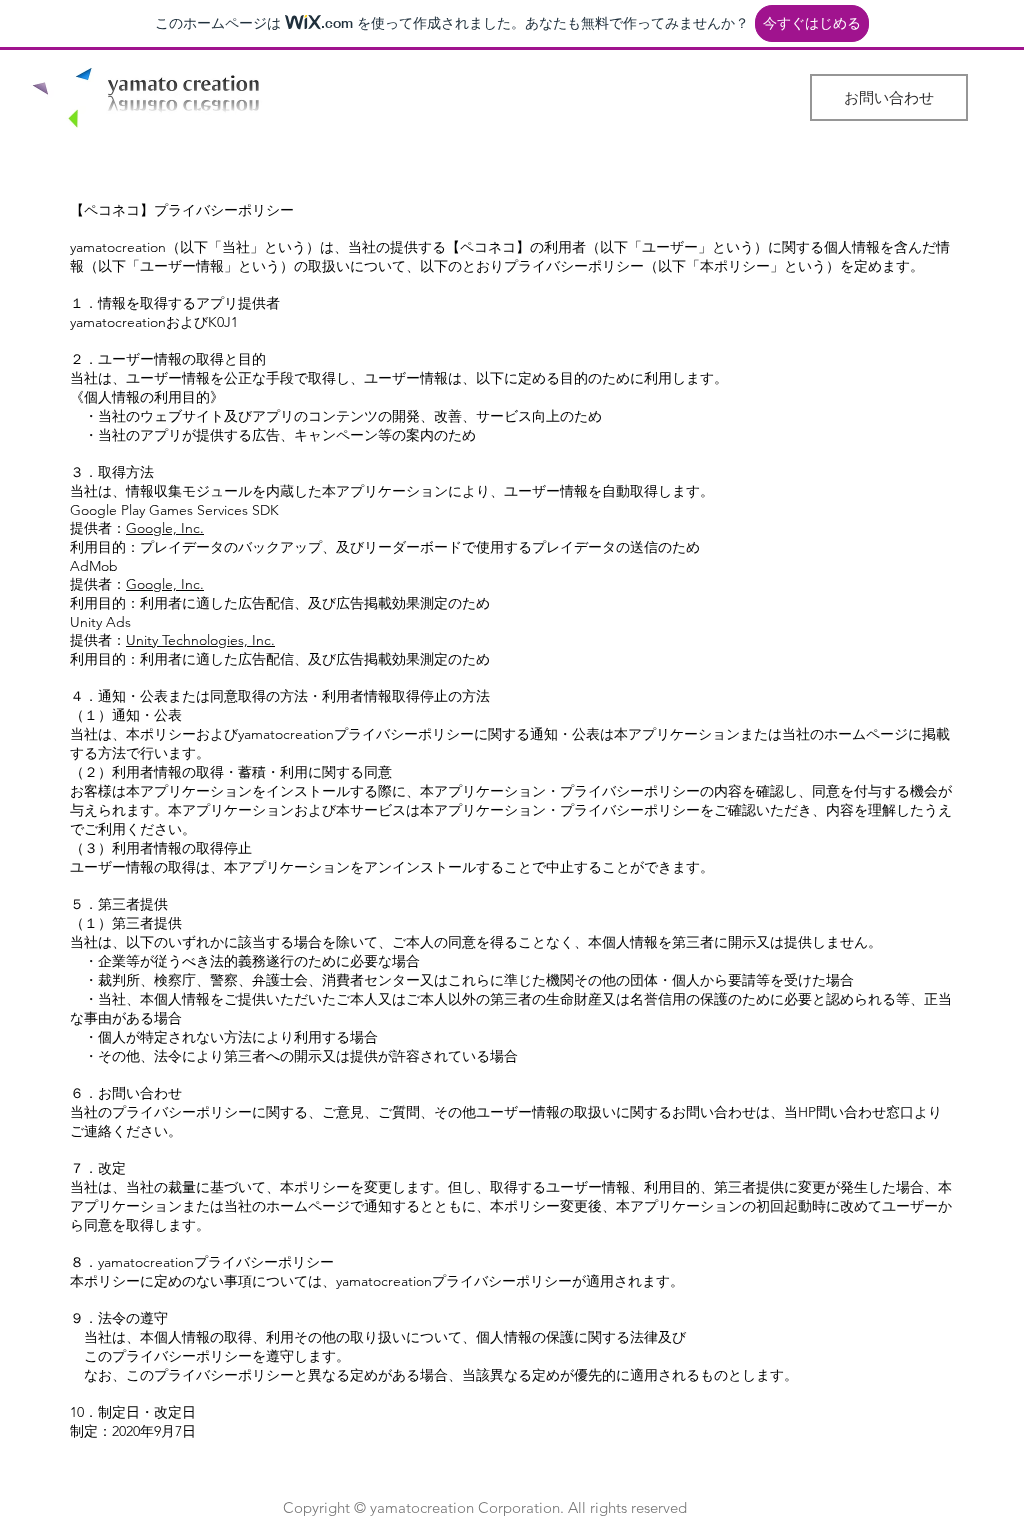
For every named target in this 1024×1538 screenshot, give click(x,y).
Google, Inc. (165, 528)
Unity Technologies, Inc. (200, 640)
